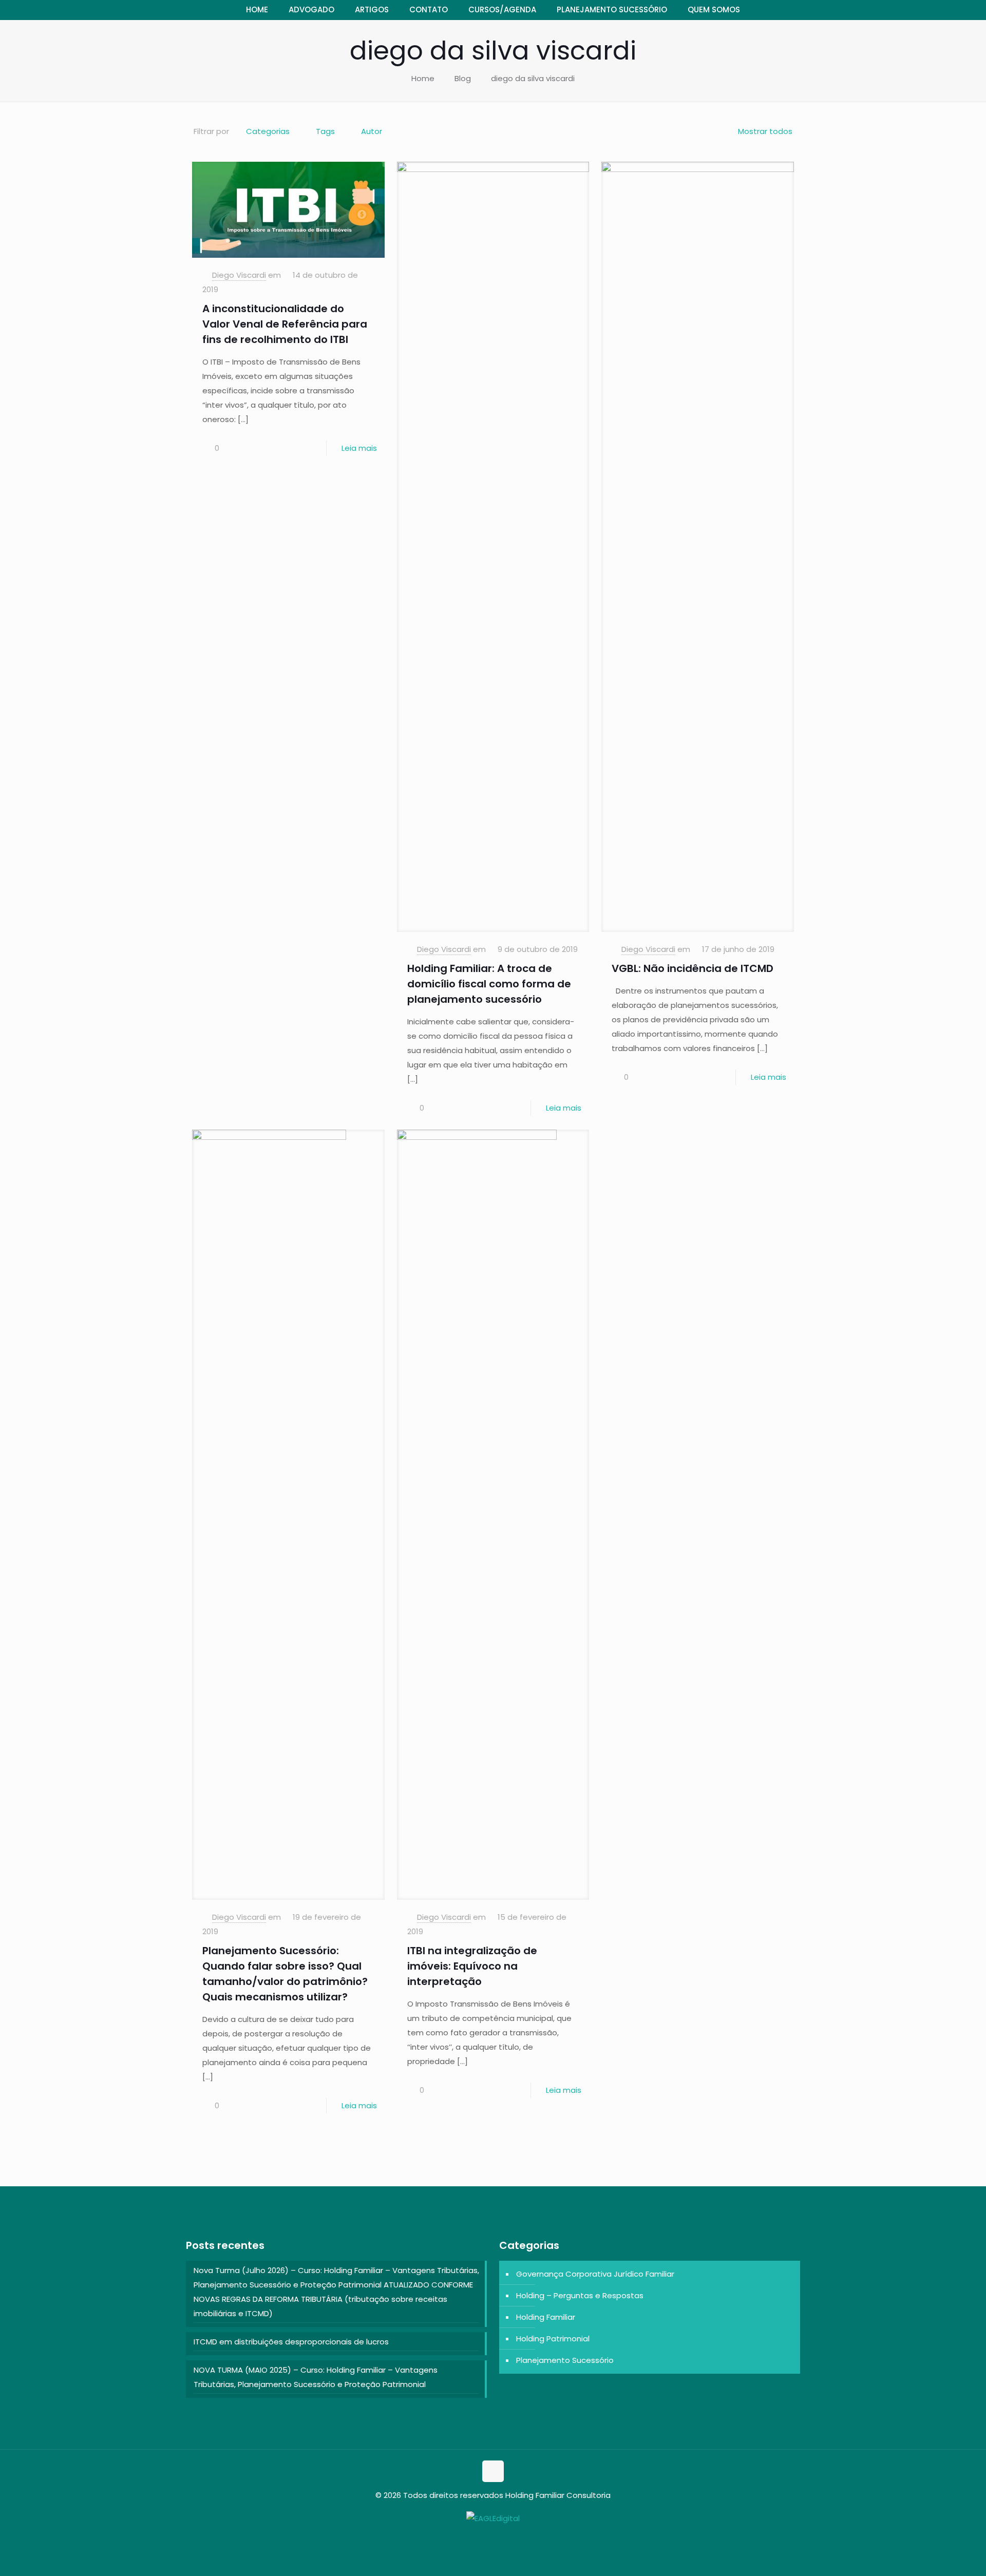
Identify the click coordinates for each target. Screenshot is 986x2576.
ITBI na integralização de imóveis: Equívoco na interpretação (472, 1966)
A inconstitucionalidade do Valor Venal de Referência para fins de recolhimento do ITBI (285, 324)
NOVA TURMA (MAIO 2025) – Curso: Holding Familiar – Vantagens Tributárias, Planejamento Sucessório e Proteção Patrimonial (316, 2377)
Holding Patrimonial (553, 2339)
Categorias (268, 131)
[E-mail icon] (498, 2538)
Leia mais (359, 448)
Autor (372, 131)
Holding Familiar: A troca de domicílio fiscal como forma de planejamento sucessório (489, 984)
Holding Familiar (546, 2317)
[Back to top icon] (493, 2471)
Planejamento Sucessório (565, 2360)
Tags (325, 131)
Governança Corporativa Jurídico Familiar (595, 2274)
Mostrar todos (765, 131)
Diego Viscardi (239, 275)
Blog (463, 78)
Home (423, 78)
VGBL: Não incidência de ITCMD (693, 968)
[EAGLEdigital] (493, 2518)
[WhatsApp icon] (488, 2538)
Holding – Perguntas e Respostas (580, 2295)
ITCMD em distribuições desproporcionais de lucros (291, 2342)
